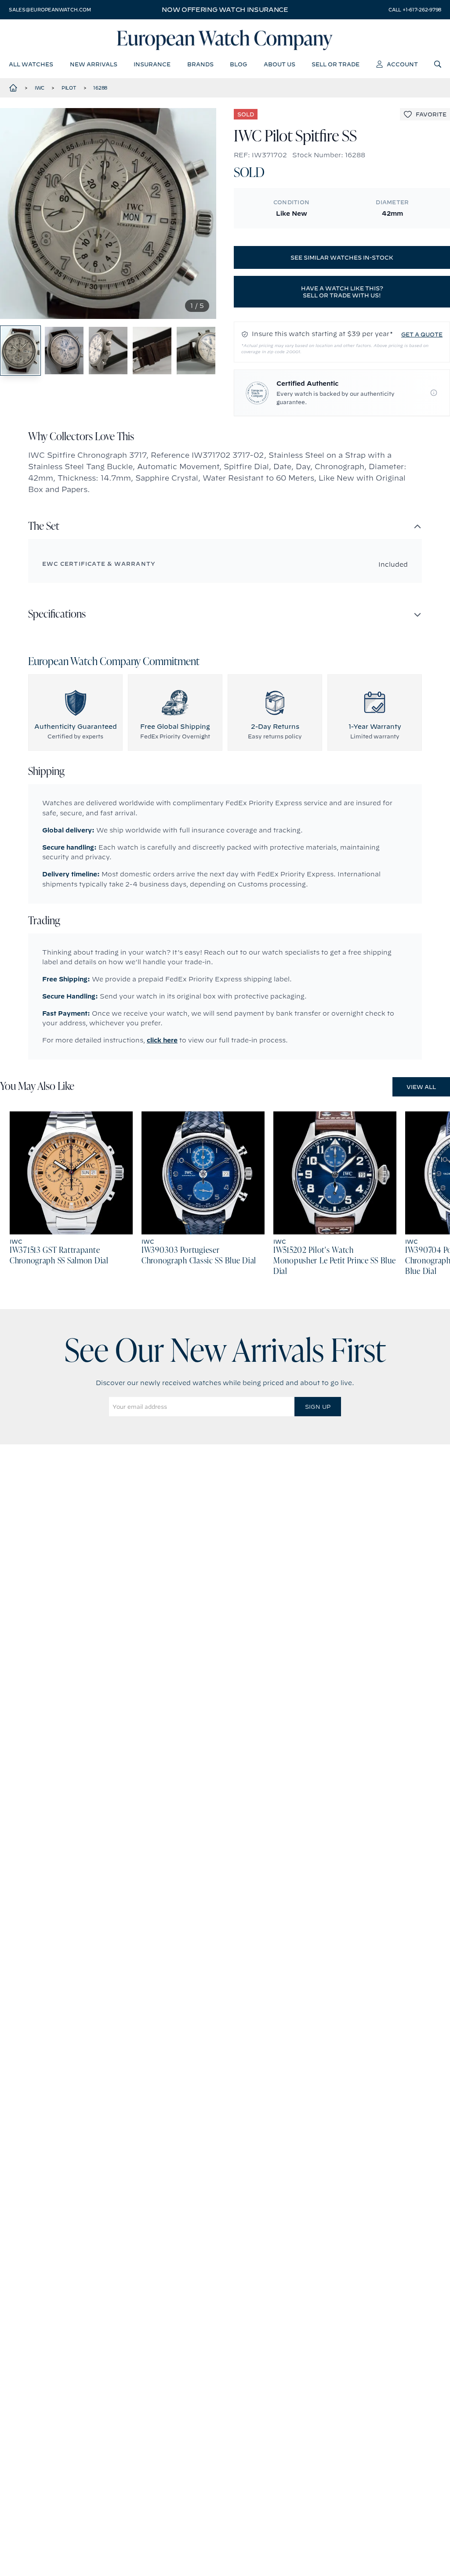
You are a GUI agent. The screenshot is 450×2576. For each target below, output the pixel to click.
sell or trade (336, 64)
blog (238, 64)
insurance (152, 64)
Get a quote (422, 334)
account (402, 64)
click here (162, 1040)
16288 (100, 88)
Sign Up (318, 1407)
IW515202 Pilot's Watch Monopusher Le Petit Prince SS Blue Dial (334, 1261)
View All (421, 1087)
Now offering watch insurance (225, 10)
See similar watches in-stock (342, 257)
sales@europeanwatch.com (50, 10)
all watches (31, 64)
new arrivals (94, 64)
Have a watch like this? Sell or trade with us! (342, 292)
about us (279, 64)
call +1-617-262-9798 (415, 10)
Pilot (69, 88)
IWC (40, 88)
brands (200, 64)
